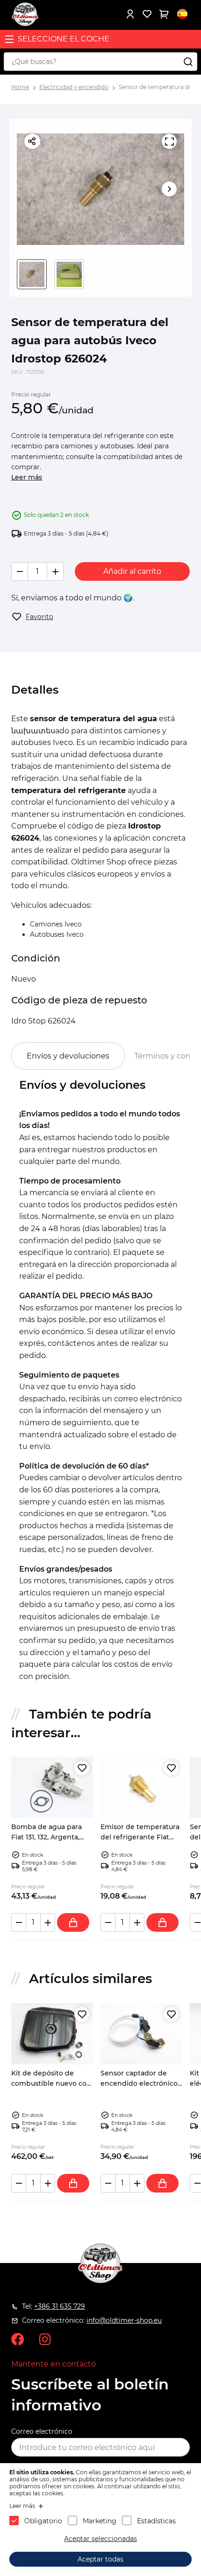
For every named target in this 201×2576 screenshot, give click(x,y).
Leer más (27, 477)
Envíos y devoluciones (68, 1056)
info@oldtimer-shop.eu (124, 2320)
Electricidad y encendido (74, 87)
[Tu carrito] (164, 14)
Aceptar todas (100, 2559)
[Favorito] (82, 1768)
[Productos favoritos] (147, 14)
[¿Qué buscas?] (188, 62)
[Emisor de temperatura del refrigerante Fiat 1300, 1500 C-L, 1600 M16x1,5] (141, 1787)
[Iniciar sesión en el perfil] (130, 14)
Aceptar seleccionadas (100, 2539)
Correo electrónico (42, 2431)
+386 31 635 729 (60, 2306)
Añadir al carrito (132, 571)
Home (20, 87)
